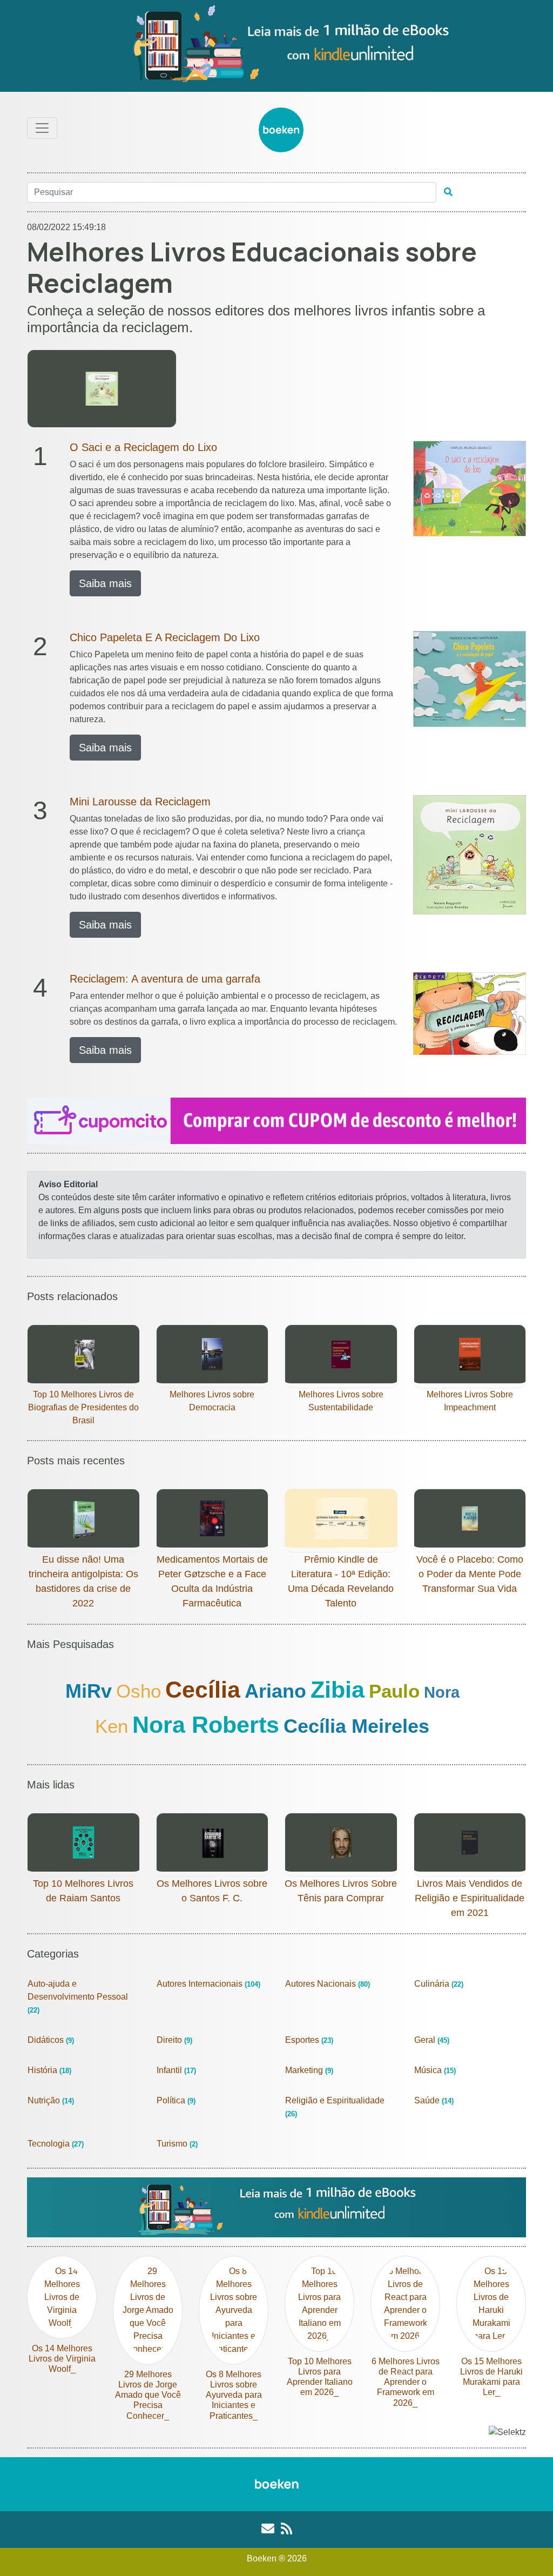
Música (435, 2070)
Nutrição (51, 2100)
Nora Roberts (206, 1725)
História (49, 2070)
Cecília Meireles (356, 1726)
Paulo (394, 1691)
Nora (442, 1692)
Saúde (434, 2100)
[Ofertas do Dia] (276, 46)
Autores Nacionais (328, 1984)
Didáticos (51, 2040)
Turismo (177, 2144)
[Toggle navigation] (42, 128)
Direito (174, 2040)
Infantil (176, 2070)
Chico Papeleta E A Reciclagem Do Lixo (165, 637)
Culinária (439, 1984)
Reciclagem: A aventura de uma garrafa (165, 979)
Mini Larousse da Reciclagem (140, 802)
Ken (112, 1726)
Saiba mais (105, 583)
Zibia (338, 1690)
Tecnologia (56, 2144)
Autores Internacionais (208, 1984)
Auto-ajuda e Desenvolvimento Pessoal (78, 1997)
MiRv (89, 1691)
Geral (432, 2040)
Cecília (203, 1690)
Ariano (275, 1691)
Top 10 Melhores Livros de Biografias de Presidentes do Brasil (83, 1407)
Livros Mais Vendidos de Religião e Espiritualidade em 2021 (470, 1898)
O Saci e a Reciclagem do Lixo (143, 447)
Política (176, 2100)
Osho (139, 1691)
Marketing (309, 2070)
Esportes (309, 2040)
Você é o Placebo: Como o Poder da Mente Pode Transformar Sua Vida (470, 1574)
